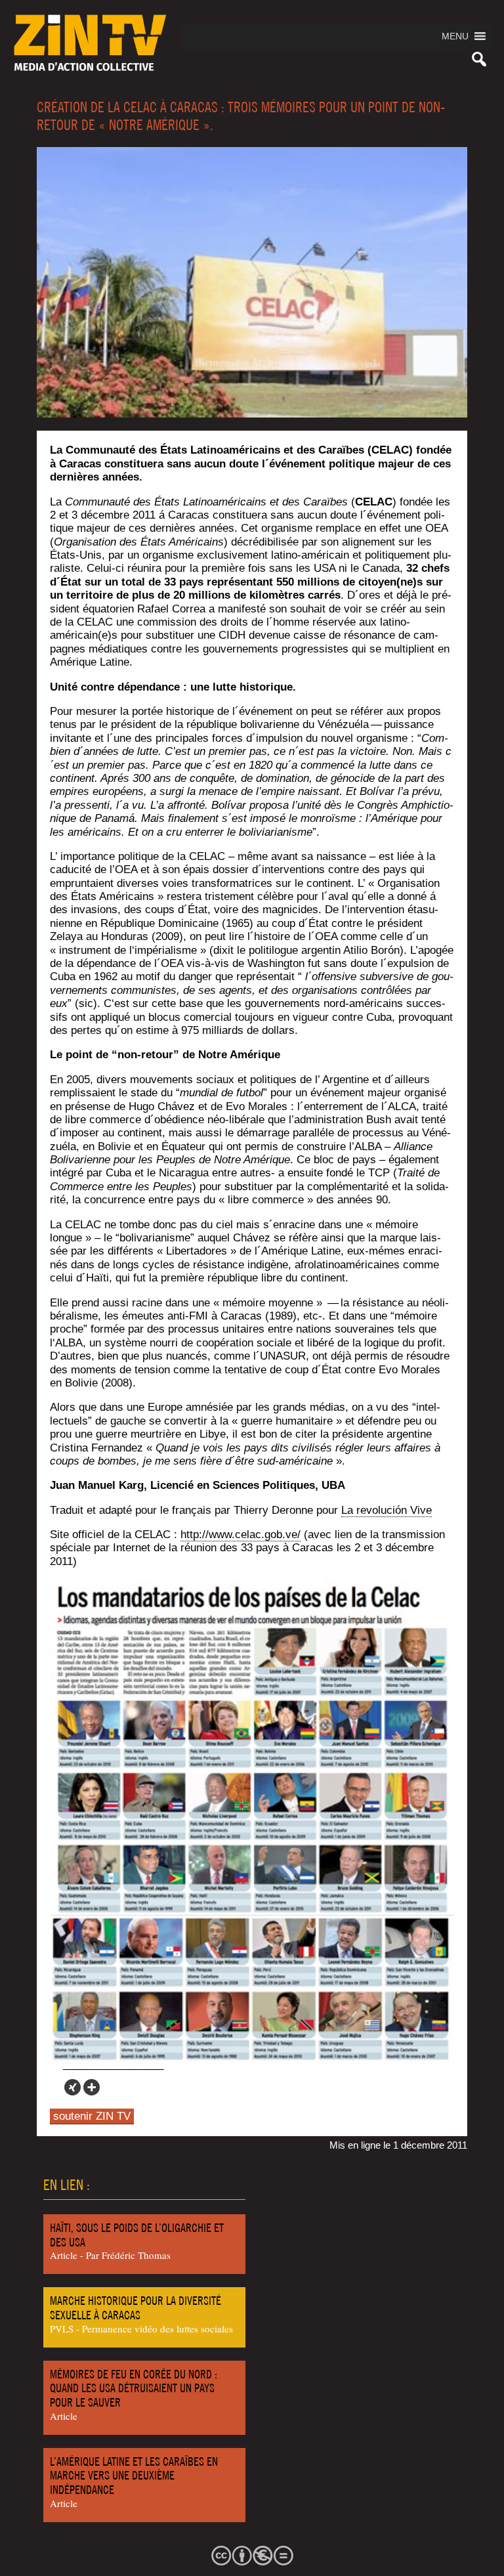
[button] (455, 36)
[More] (92, 2087)
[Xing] (73, 2087)
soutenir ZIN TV (92, 2116)
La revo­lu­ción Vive (387, 1510)
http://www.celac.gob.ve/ (241, 1535)
